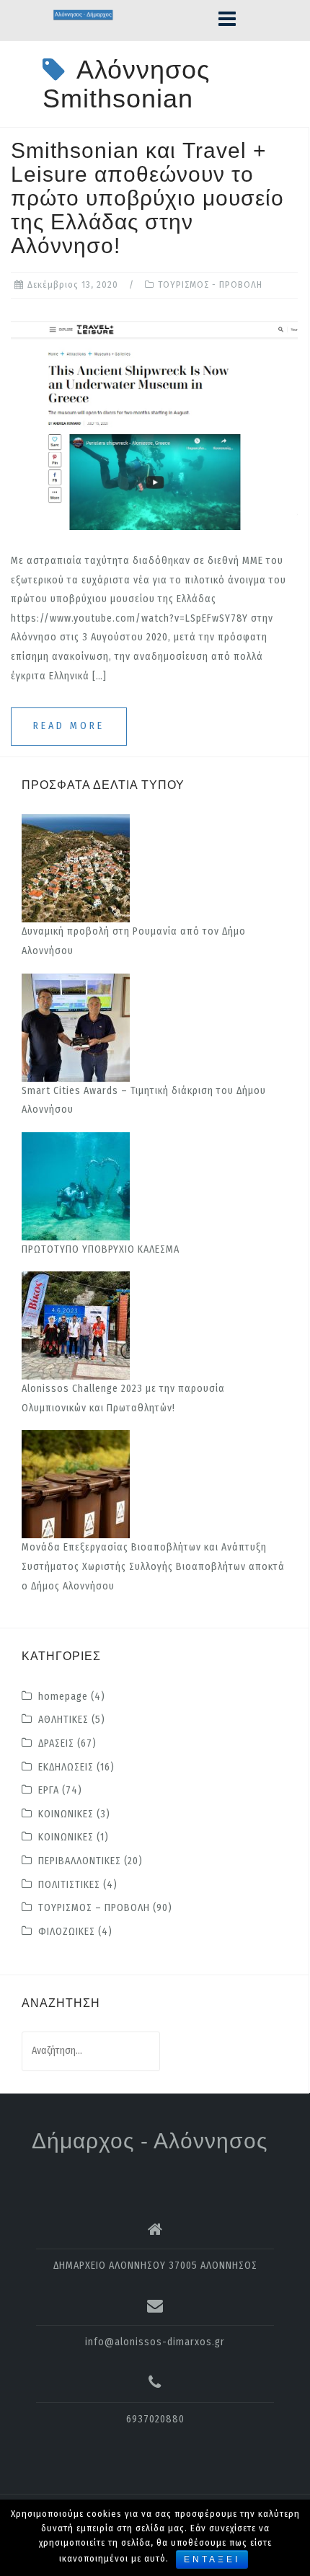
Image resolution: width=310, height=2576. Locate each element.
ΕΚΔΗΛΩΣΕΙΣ (66, 1767)
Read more (69, 726)
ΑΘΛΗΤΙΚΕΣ (63, 1720)
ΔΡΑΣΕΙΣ (56, 1743)
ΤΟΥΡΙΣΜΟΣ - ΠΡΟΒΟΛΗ (210, 284)
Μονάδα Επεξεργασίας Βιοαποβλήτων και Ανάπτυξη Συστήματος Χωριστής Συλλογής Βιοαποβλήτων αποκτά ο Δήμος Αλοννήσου (153, 1566)
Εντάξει (212, 2559)
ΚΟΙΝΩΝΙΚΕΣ (66, 1814)
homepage (63, 1697)
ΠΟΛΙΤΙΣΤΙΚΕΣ (69, 1885)
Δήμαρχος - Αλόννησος (150, 2141)
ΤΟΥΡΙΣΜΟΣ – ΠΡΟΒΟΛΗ (94, 1908)
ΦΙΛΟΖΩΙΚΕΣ (67, 1932)
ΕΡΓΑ (49, 1790)
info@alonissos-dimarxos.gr (155, 2342)
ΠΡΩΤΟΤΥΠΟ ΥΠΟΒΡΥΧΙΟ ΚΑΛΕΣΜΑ (101, 1249)
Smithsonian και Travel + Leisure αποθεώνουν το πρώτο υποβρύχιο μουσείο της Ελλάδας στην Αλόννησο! (147, 198)
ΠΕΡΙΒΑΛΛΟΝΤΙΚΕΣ (80, 1861)
